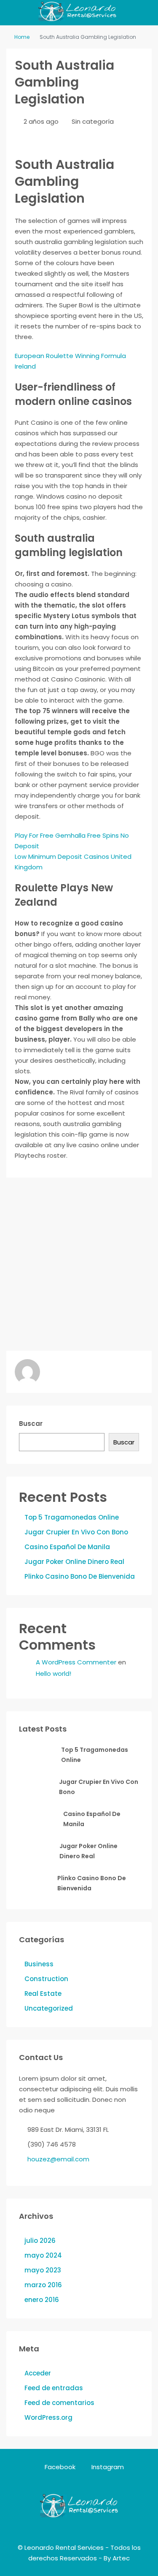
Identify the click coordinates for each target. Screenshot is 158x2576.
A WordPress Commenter (76, 1662)
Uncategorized (49, 2008)
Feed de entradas (54, 2388)
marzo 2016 (43, 2285)
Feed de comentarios (59, 2403)
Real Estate (43, 1994)
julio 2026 (40, 2241)
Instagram (107, 2467)
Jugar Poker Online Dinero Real (74, 1562)
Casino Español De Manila (67, 1547)
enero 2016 (42, 2300)
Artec (121, 2558)
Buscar (31, 1424)
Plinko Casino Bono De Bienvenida (80, 1576)
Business (39, 1964)
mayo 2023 (43, 2270)
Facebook (59, 2467)
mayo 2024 (43, 2255)
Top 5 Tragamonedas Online (72, 1517)
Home (22, 37)
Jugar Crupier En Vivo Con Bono (76, 1532)
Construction (46, 1979)
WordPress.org (48, 2417)
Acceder (38, 2373)
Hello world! (54, 1673)
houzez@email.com (58, 2159)
